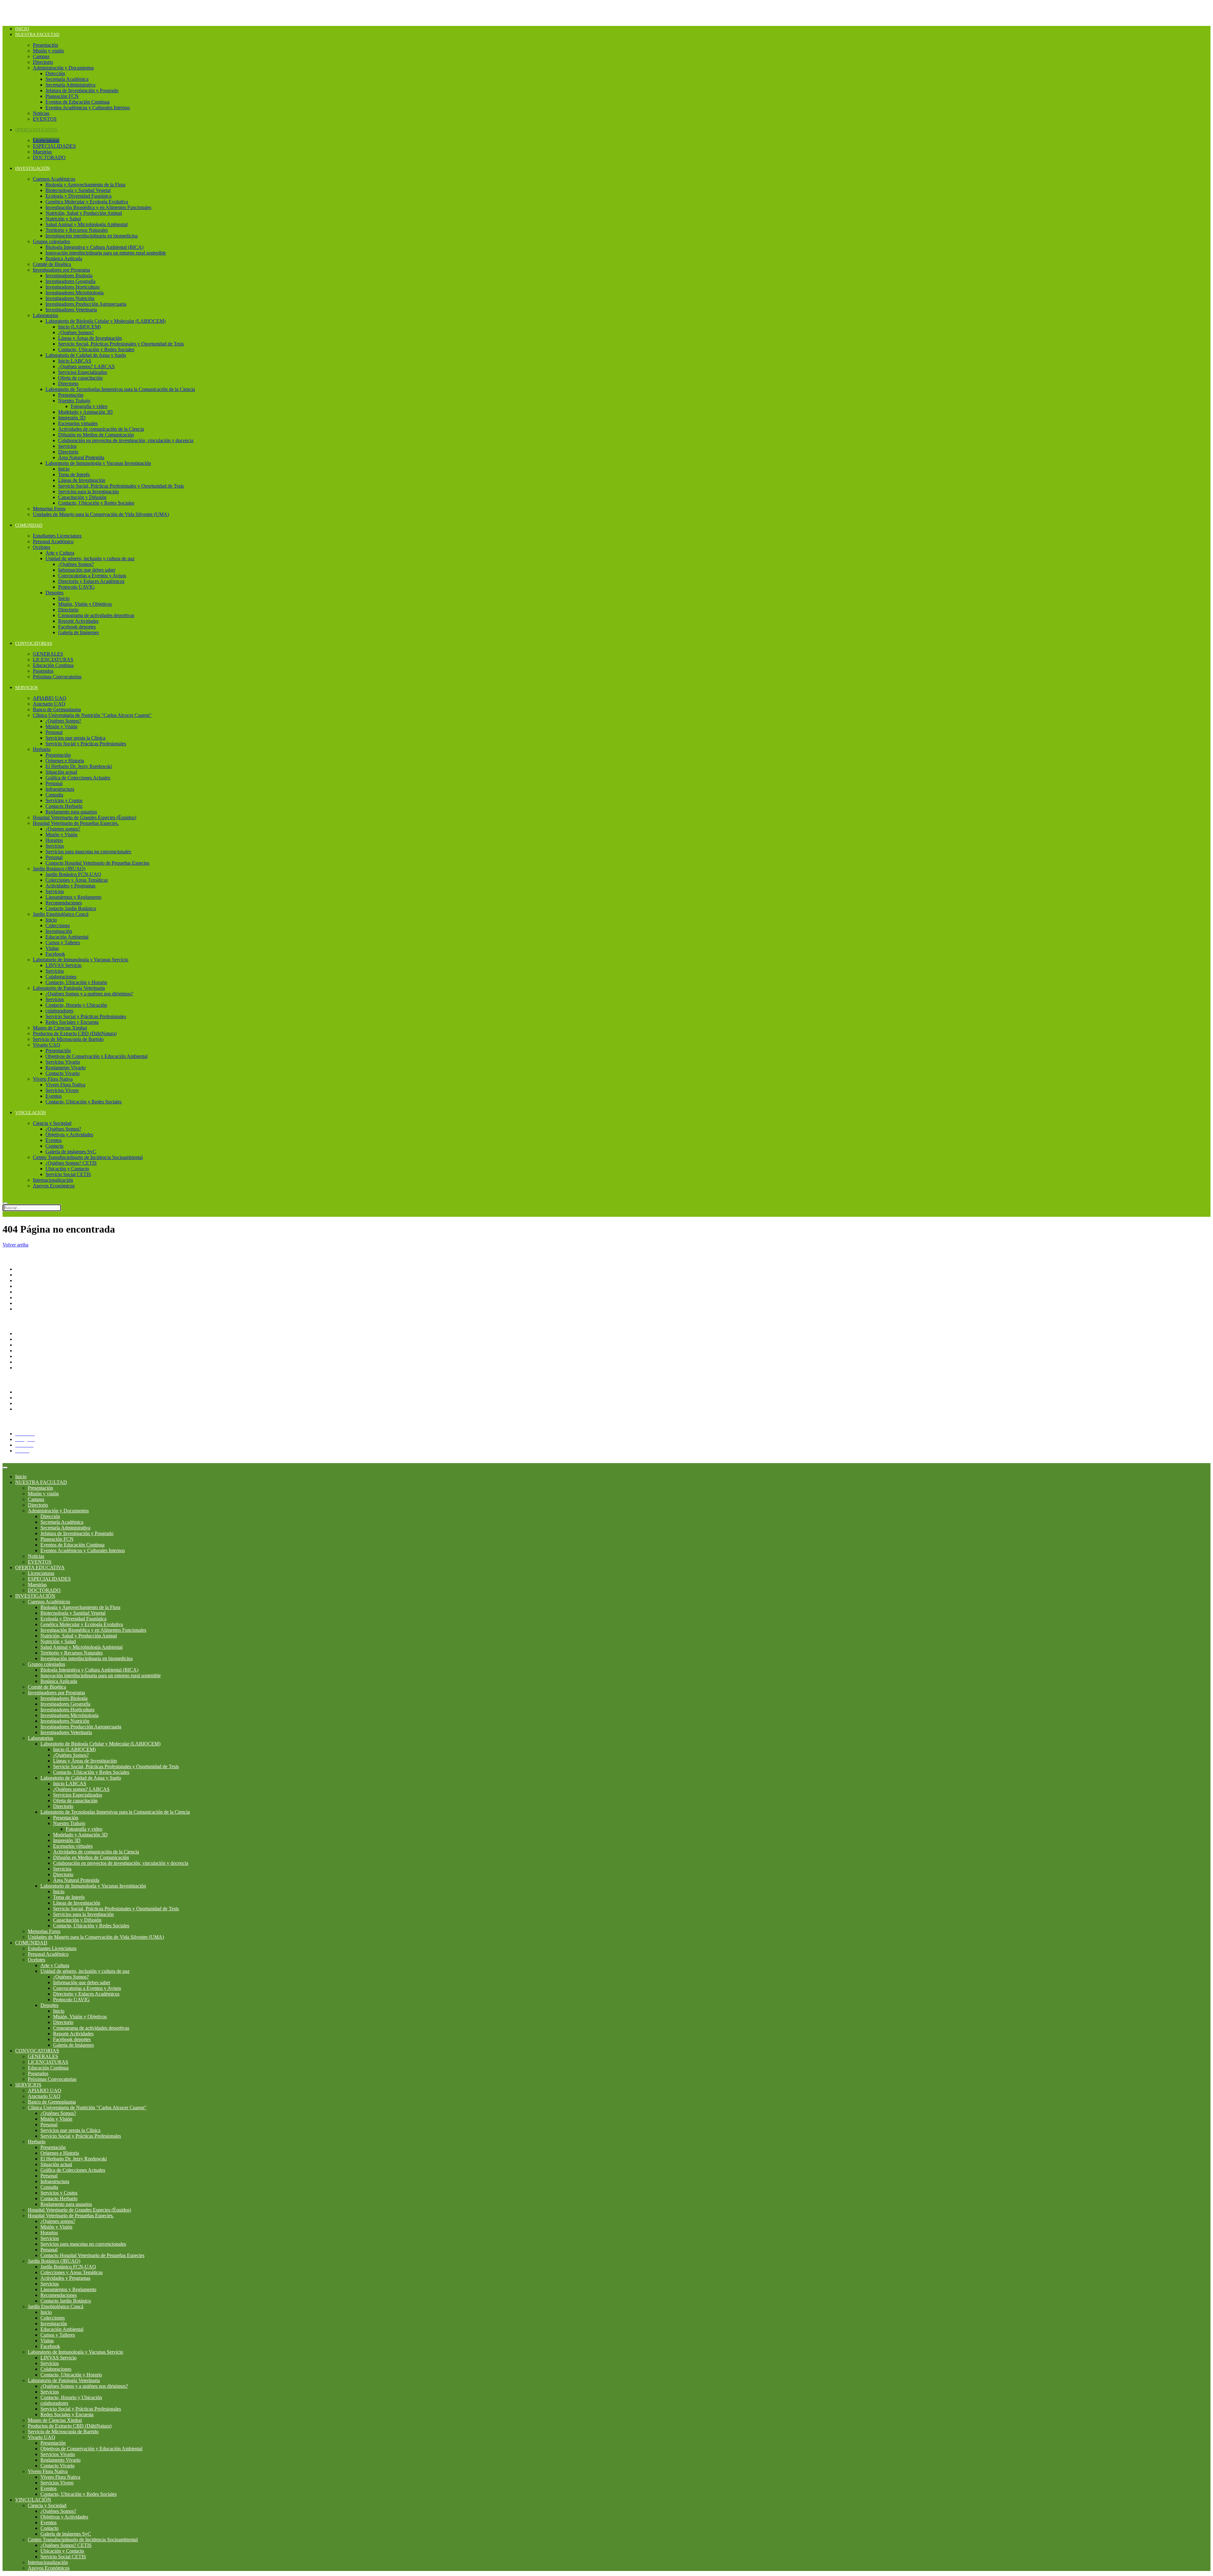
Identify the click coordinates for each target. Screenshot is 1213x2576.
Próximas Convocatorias (57, 677)
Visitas (52, 948)
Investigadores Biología (69, 276)
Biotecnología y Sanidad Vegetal (78, 190)
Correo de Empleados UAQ (43, 1345)
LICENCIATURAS (53, 660)
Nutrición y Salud (63, 219)
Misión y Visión (61, 727)
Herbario (42, 749)
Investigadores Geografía (70, 281)
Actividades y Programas (70, 886)
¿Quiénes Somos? (76, 332)
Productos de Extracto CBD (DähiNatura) (75, 1033)
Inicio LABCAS (75, 361)
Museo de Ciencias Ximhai (60, 1028)
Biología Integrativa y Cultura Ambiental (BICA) (94, 247)
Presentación (45, 45)
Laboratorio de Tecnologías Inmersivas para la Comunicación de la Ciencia (120, 389)
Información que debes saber (87, 570)
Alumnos (24, 1392)
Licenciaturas (46, 140)
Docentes (24, 1398)
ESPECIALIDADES (54, 146)
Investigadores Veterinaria (71, 310)
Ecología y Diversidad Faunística (78, 196)
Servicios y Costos (64, 800)
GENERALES (48, 654)
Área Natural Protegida (81, 457)
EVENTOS (45, 119)
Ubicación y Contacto (67, 1169)
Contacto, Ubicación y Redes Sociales (96, 349)
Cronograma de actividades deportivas (96, 615)
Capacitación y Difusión (82, 497)
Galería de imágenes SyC (71, 1152)
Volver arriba (15, 1245)
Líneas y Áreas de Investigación (90, 338)
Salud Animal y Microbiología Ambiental (87, 224)
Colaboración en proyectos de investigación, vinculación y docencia (126, 440)
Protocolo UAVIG (76, 587)
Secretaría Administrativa (70, 85)
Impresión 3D (72, 418)
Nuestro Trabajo (74, 401)
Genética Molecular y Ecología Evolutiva (87, 202)
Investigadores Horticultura (72, 287)
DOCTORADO (49, 157)
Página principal (31, 1269)
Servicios (67, 446)
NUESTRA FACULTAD (37, 35)
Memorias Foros (49, 509)
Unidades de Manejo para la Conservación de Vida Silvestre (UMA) (101, 514)
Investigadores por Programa (61, 270)
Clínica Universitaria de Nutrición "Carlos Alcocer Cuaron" (92, 715)
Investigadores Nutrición (70, 298)
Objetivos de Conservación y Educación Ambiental (97, 1056)
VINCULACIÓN (30, 1113)
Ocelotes (42, 547)
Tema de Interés (74, 474)
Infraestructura (60, 789)
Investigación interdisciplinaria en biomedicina (92, 236)
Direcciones (27, 1286)
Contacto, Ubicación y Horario (76, 982)
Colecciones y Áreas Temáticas (77, 880)
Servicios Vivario (63, 1062)
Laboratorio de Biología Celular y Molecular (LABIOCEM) (106, 321)
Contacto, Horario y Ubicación (76, 1005)
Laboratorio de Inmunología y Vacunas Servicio (81, 960)
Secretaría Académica (67, 79)
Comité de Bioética (52, 264)
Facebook (55, 954)
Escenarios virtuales (78, 423)
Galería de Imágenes (78, 632)
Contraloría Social (33, 1351)
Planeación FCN (62, 96)
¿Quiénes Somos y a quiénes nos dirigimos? (89, 994)
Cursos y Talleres (63, 943)
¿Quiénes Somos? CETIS (71, 1163)
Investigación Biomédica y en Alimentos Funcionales (98, 207)
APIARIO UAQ (50, 698)
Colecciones (58, 925)
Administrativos (31, 1403)
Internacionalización (53, 1180)
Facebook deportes (77, 627)
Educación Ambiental (67, 937)
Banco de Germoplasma (57, 709)
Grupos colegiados (51, 241)
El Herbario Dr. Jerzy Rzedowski (79, 766)
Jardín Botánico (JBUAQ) (59, 869)
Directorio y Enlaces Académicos (91, 581)
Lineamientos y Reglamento (73, 897)
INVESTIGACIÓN (33, 168)
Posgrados (43, 671)
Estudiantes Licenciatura (57, 536)
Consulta (54, 795)
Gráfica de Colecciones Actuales (78, 778)
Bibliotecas (26, 1368)
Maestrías (42, 152)
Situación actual (61, 772)
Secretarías (26, 1280)
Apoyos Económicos (54, 1186)
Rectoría (24, 1275)
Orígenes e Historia (65, 761)
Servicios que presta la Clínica (75, 738)
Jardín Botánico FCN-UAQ (73, 874)
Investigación (59, 931)
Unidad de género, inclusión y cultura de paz (90, 558)
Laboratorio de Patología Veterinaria (69, 988)
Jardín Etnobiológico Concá (61, 914)
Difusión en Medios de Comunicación (96, 435)
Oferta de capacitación (80, 378)
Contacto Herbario (64, 806)
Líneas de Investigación (82, 480)
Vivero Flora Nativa (53, 1079)
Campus (41, 56)
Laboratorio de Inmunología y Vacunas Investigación (98, 463)
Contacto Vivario (63, 1073)
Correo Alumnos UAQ (38, 1409)
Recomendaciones (64, 903)
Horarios (54, 840)
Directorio (43, 62)
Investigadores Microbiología (75, 293)
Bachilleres (26, 1297)
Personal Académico (53, 541)
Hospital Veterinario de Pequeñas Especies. (76, 823)
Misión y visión (48, 51)
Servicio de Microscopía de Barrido (68, 1039)
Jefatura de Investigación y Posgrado (82, 90)
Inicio (22, 29)
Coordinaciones (31, 1292)
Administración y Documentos (63, 68)
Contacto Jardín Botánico (71, 908)
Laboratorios (45, 315)
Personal (54, 732)
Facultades (26, 1303)
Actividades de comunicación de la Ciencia (101, 429)
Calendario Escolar (34, 1362)
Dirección (55, 73)
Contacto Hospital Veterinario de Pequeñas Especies (97, 863)
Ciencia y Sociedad (52, 1123)
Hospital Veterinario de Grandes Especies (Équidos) (84, 817)
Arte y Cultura (60, 553)
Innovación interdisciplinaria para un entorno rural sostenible (106, 253)
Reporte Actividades (78, 621)
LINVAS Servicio (63, 965)
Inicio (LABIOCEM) (79, 327)
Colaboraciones (61, 977)
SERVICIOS (27, 688)
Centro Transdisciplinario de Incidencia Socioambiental (88, 1157)
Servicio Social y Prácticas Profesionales (86, 744)
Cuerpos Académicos (54, 179)
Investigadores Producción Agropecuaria (86, 304)
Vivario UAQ (47, 1045)
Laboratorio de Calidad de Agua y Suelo (86, 355)
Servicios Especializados (83, 372)
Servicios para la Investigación (88, 492)
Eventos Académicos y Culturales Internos (88, 108)
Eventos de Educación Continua (78, 102)
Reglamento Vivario (66, 1068)
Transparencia (29, 1333)
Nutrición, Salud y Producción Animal (84, 213)
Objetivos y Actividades (69, 1135)
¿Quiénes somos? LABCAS (86, 366)
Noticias (41, 113)
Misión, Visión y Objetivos (85, 604)
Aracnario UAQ (49, 704)
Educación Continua (53, 665)
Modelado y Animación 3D (85, 412)
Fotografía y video (89, 406)
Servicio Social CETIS (68, 1174)
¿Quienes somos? (63, 829)
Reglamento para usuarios (71, 812)
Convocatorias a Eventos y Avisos (92, 576)
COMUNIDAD (29, 525)
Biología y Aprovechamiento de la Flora (85, 185)
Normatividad (29, 1339)
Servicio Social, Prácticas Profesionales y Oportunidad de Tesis (121, 344)
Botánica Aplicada (64, 258)
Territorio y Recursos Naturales (77, 230)
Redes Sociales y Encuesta (72, 1022)
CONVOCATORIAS (34, 643)
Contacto (54, 1146)
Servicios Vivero (62, 1090)
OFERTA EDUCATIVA (36, 130)
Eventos (54, 1096)
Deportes (54, 593)
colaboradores (59, 1011)
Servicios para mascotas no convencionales (88, 852)
